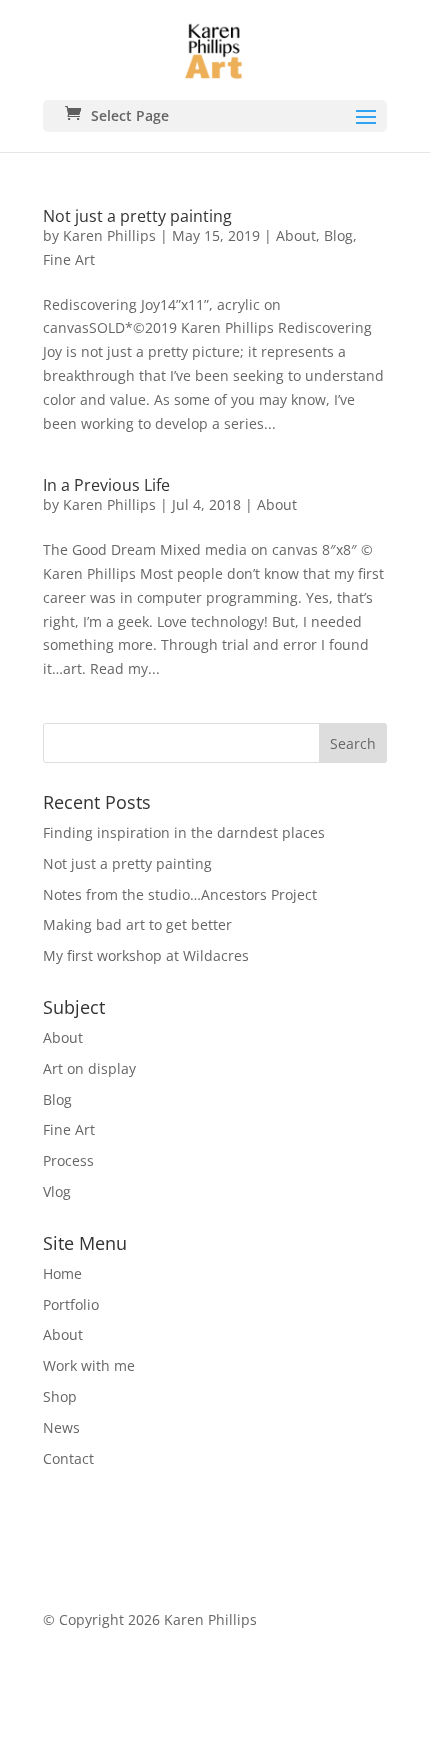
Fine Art (69, 259)
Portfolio (71, 1304)
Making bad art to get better (137, 924)
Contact (68, 1458)
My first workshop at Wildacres (146, 955)
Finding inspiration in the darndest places (184, 832)
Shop (60, 1396)
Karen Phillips (109, 235)
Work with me (89, 1365)
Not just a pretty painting (137, 216)
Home (62, 1273)
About (296, 235)
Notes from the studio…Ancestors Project (180, 894)
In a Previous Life (106, 485)
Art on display (89, 1068)
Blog (338, 235)
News (61, 1427)
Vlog (57, 1191)
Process (68, 1160)
